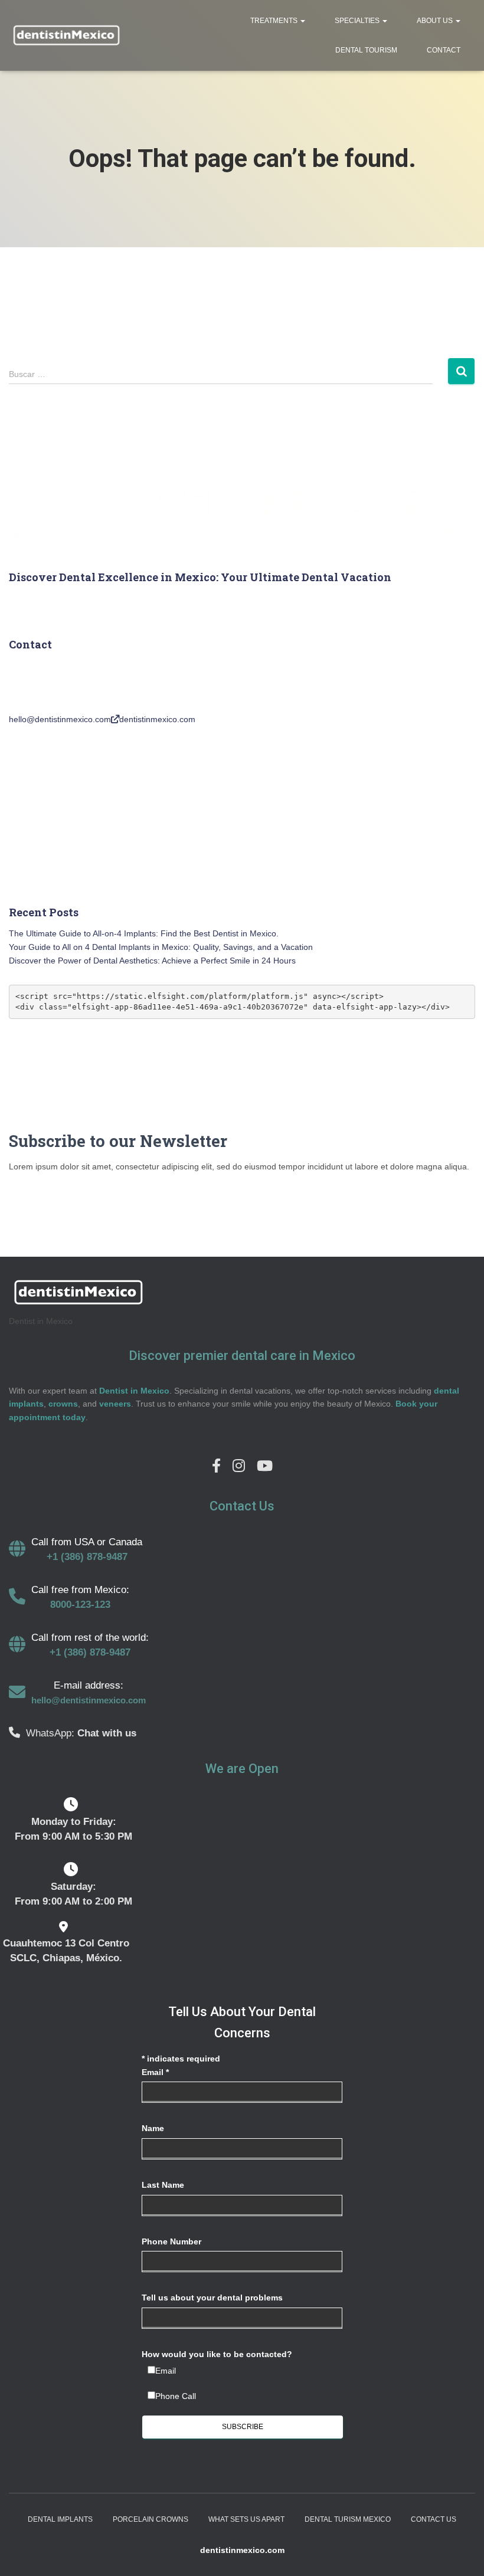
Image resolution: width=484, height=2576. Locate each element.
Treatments (275, 21)
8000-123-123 (80, 1605)
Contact (444, 50)
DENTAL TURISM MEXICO (348, 2519)
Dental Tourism (366, 50)
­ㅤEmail (166, 2371)
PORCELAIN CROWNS (151, 2519)
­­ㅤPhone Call (176, 2396)
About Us (436, 21)
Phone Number (171, 2241)
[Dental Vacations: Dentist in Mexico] (66, 35)
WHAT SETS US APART (246, 2519)
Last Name (163, 2185)
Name (153, 2128)
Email (155, 2072)
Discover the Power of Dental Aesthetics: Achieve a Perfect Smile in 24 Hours (152, 961)
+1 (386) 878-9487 (87, 1557)
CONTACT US (434, 2519)
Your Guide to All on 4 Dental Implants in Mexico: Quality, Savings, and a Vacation (161, 947)
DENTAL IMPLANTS (60, 2519)
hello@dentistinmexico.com (60, 719)
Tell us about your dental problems (212, 2298)
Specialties (358, 21)
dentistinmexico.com (157, 719)
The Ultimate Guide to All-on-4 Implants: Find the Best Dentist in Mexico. (144, 933)
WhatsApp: (52, 1733)
